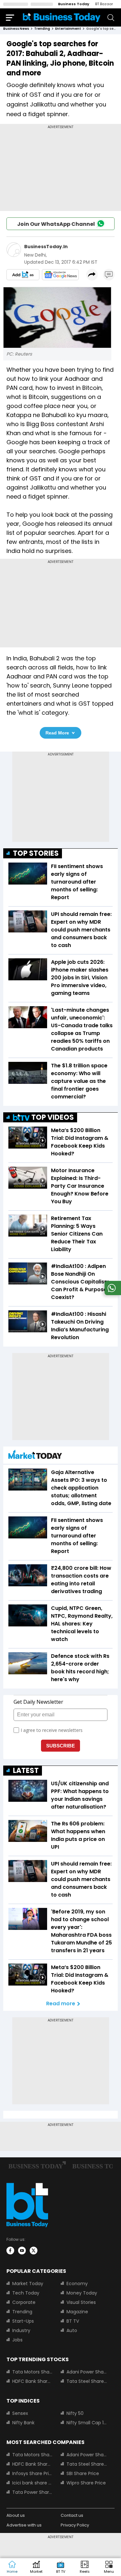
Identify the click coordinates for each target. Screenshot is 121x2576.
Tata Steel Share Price (87, 2381)
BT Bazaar (104, 4)
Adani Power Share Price (87, 2372)
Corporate (24, 2302)
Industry (21, 2330)
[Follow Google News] (60, 275)
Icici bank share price (33, 2483)
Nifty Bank (23, 2423)
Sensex (20, 2413)
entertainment (68, 29)
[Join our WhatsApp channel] (112, 1293)
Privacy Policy (75, 2525)
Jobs (17, 2340)
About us (16, 2515)
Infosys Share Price (33, 2473)
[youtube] (22, 2251)
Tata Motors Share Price (33, 2372)
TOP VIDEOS (53, 1117)
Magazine (77, 2312)
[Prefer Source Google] (23, 275)
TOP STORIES (36, 853)
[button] (109, 2567)
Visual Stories (81, 2302)
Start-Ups (23, 2321)
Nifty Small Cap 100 (87, 2423)
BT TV (73, 2321)
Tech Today (26, 2293)
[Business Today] (62, 17)
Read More (57, 733)
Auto (72, 2330)
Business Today (74, 4)
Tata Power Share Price (33, 2492)
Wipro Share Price (86, 2483)
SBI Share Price (83, 2473)
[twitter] (34, 2251)
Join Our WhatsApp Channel (56, 224)
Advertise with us (24, 2525)
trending (42, 29)
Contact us (72, 2515)
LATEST (26, 1771)
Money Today (82, 2293)
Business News (16, 29)
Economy (77, 2284)
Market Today (28, 2284)
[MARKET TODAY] (35, 1456)
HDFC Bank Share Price (33, 2381)
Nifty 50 (75, 2413)
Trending (22, 2312)
